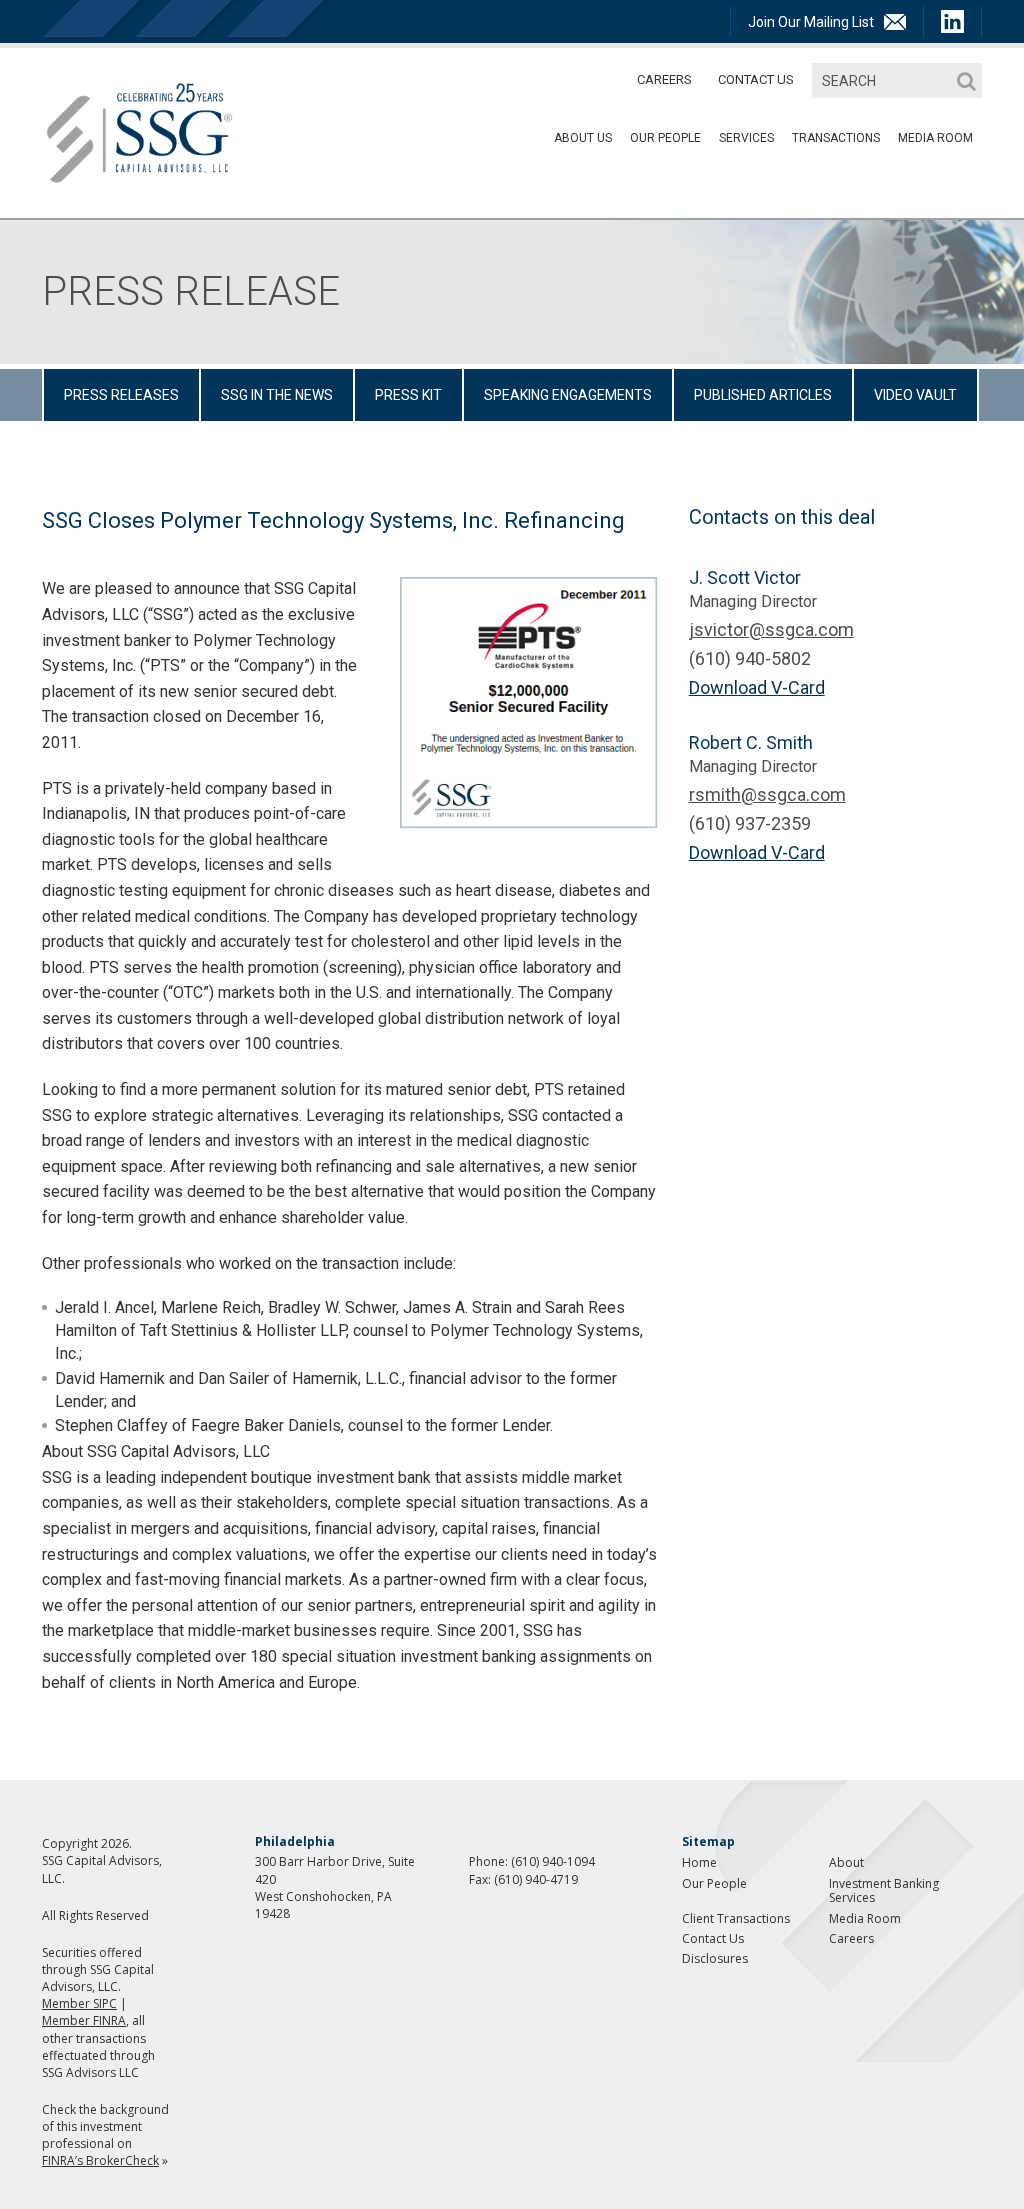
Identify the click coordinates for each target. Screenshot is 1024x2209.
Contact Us (756, 79)
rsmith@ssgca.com (767, 794)
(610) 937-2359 (750, 823)
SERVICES (746, 138)
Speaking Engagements (568, 395)
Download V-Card (757, 687)
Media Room (865, 1918)
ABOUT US (583, 138)
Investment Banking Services (884, 1890)
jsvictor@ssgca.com (771, 629)
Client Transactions (736, 1918)
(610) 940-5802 (750, 658)
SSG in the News (277, 395)
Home (699, 1862)
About (846, 1862)
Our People (665, 138)
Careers (664, 79)
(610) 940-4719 (536, 1879)
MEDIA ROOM (935, 138)
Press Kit (408, 395)
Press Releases (121, 395)
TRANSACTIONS (836, 138)
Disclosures (715, 1958)
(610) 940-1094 (553, 1861)
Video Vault (915, 395)
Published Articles (763, 395)
